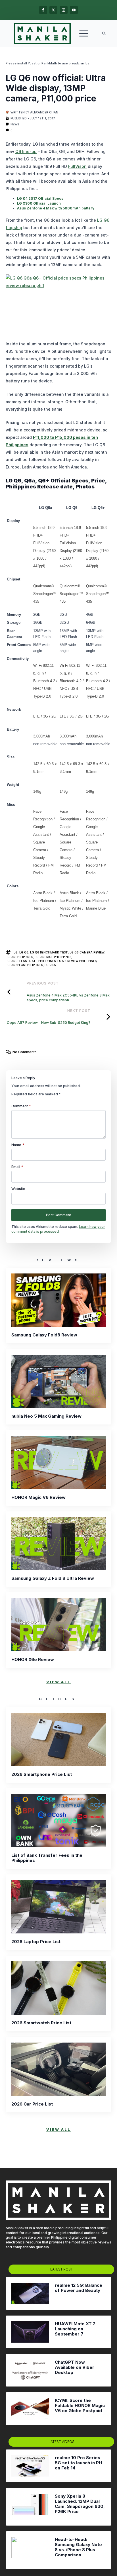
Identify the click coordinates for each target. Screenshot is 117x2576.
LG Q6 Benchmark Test (49, 952)
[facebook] (43, 10)
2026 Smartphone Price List (42, 1774)
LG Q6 (24, 952)
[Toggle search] (104, 33)
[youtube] (74, 10)
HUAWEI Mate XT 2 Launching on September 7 (75, 2329)
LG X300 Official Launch (39, 203)
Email (17, 1167)
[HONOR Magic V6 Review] (58, 1463)
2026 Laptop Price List (36, 1942)
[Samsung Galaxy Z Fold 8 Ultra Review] (58, 1544)
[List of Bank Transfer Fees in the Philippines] (58, 1821)
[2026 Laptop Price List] (58, 1907)
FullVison (77, 166)
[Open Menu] (84, 33)
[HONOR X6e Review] (58, 1625)
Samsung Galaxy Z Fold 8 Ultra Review (53, 1578)
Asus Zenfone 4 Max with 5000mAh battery (56, 208)
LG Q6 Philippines (19, 957)
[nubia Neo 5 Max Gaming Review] (58, 1381)
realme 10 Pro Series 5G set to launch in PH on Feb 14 (78, 2463)
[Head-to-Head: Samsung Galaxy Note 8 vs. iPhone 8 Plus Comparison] (30, 2550)
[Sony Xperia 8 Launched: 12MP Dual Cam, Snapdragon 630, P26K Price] (30, 2507)
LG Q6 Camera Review (87, 952)
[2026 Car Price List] (58, 2069)
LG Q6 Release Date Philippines (31, 961)
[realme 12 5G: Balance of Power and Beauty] (30, 2293)
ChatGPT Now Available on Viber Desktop (75, 2367)
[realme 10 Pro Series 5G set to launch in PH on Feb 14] (30, 2466)
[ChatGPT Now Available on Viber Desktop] (30, 2370)
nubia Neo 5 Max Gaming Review (46, 1416)
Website (18, 1189)
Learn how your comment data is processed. (58, 1229)
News (15, 124)
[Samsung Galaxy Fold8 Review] (58, 1300)
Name (18, 1145)
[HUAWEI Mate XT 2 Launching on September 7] (30, 2332)
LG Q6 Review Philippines (77, 961)
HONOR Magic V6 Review (38, 1497)
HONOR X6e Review (33, 1660)
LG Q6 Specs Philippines (24, 965)
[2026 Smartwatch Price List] (58, 1988)
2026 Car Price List (32, 2104)
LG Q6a (50, 965)
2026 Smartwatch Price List (41, 2023)
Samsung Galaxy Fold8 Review (44, 1335)
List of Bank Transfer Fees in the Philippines (47, 1858)
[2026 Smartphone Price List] (58, 1740)
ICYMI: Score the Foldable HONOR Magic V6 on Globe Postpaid (80, 2406)
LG (16, 952)
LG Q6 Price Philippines (53, 957)
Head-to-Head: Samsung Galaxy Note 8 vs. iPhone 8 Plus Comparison (78, 2547)
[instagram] (64, 10)
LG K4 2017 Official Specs (40, 198)
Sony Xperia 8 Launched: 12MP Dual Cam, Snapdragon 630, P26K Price (80, 2504)
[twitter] (53, 10)
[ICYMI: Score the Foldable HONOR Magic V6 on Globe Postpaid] (30, 2409)
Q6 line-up (26, 151)
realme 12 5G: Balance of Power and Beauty (79, 2288)
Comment (21, 1106)
